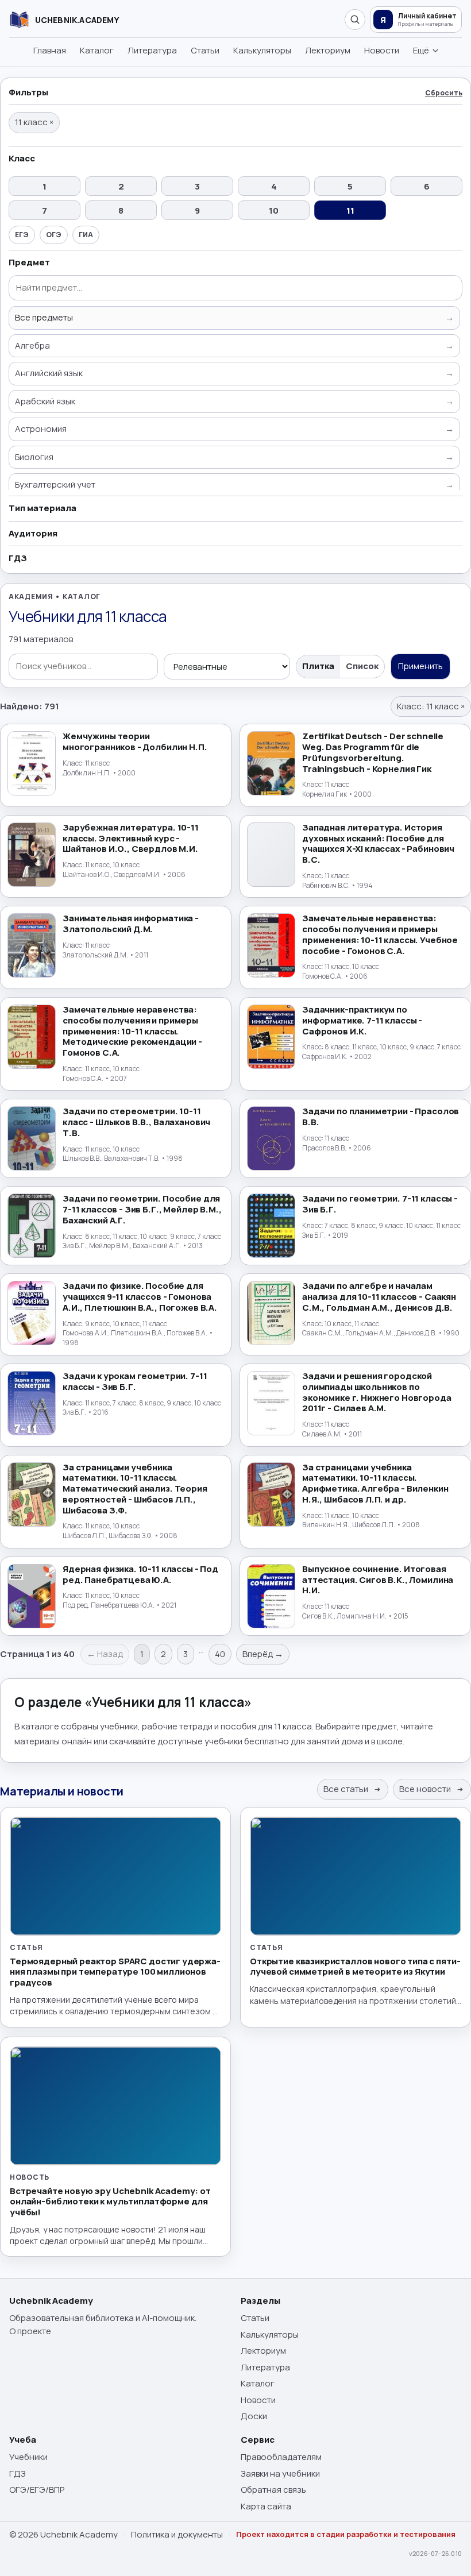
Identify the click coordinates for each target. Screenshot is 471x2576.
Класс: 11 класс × (431, 706)
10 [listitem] (274, 211)
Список (362, 666)
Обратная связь (273, 2490)
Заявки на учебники (280, 2473)
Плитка (318, 666)
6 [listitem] (427, 186)
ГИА (86, 235)
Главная (50, 50)
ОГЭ (54, 235)
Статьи (205, 50)
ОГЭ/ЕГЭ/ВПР (37, 2490)
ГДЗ (18, 2473)
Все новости (426, 1789)
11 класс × (34, 122)
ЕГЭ (22, 235)
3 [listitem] (197, 186)
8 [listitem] (121, 211)
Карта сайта (266, 2506)
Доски (254, 2416)
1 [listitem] (45, 186)
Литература (152, 50)
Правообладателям (281, 2457)
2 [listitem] (121, 186)
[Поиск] (355, 20)
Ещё (421, 50)
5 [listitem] (350, 186)
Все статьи (347, 1789)
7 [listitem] (45, 211)
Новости (382, 50)
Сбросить (444, 93)
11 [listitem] (350, 211)
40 (220, 1654)
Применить (420, 666)
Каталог (97, 50)
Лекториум (328, 50)
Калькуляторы (262, 50)
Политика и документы (177, 2534)
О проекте (30, 2331)
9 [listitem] (197, 211)
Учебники (28, 2457)
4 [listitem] (274, 186)
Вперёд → (263, 1654)
